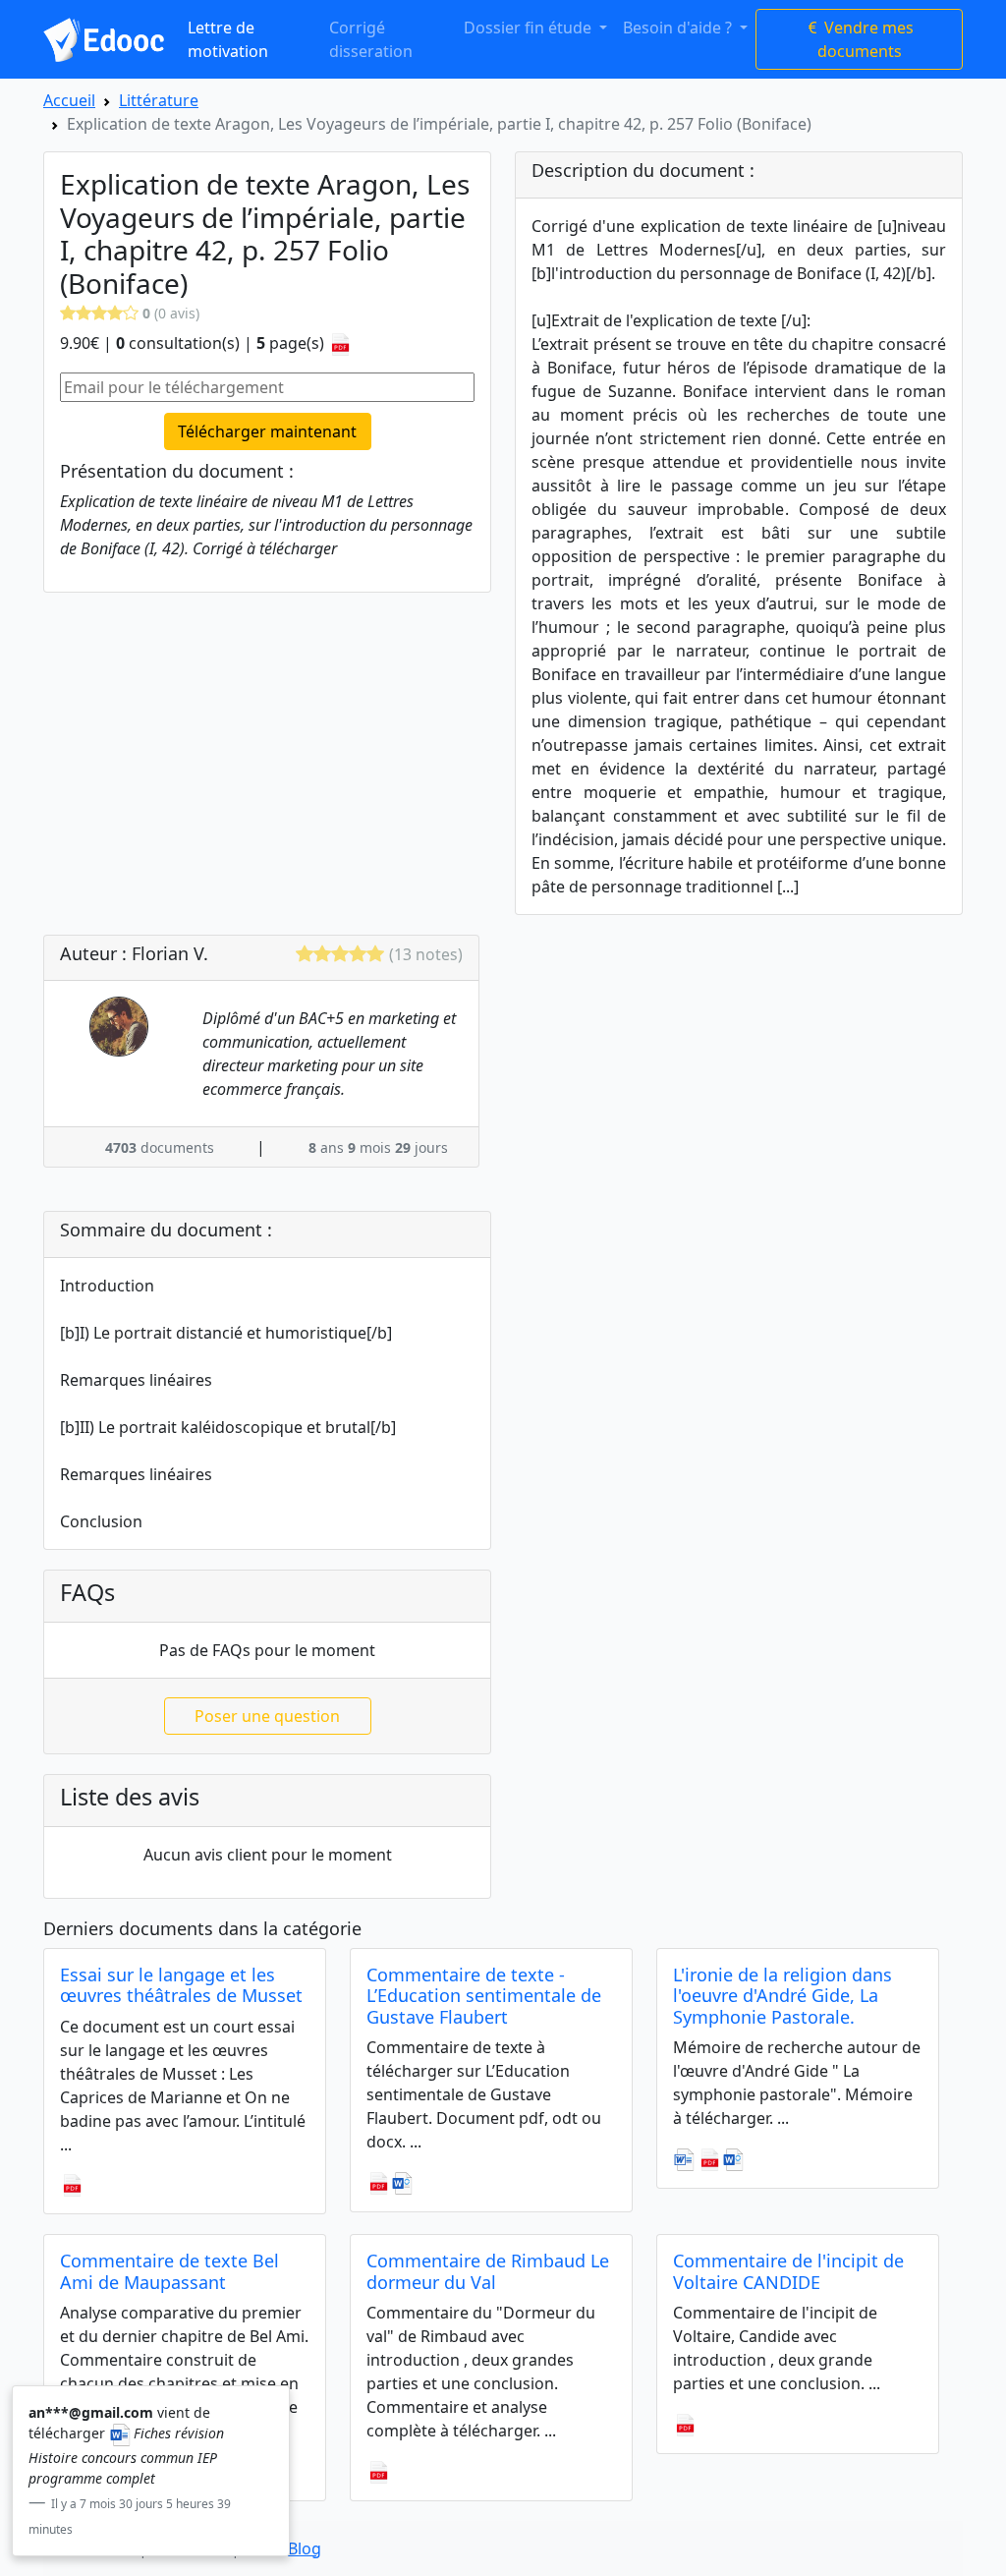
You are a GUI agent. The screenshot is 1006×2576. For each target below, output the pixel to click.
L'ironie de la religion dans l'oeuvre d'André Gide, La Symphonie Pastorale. (782, 1996)
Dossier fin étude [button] (530, 28)
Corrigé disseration (371, 39)
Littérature (159, 100)
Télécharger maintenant (267, 431)
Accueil (69, 100)
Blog (305, 2548)
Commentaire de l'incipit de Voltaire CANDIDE (788, 2271)
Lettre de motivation (228, 39)
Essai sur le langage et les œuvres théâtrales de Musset (181, 1985)
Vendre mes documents (866, 39)
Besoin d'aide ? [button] (679, 28)
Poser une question (267, 1716)
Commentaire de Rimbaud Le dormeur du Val (488, 2271)
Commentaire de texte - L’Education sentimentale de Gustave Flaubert (484, 1996)
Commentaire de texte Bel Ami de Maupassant (169, 2271)
